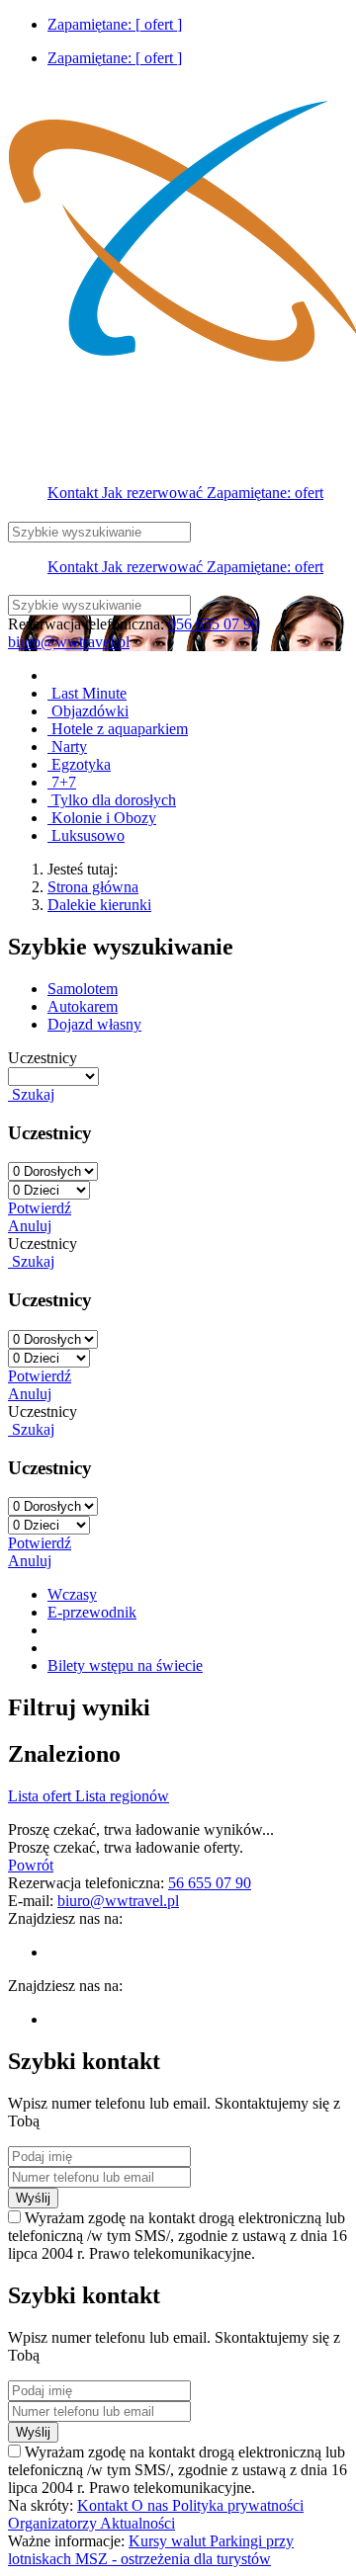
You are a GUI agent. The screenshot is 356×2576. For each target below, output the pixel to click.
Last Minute (87, 693)
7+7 (62, 782)
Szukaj (31, 1094)
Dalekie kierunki (99, 905)
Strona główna (93, 887)
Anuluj (30, 1226)
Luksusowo (86, 835)
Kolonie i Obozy (102, 818)
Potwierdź (40, 1208)
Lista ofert (42, 1796)
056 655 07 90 (214, 624)
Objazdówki (88, 711)
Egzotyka (79, 764)
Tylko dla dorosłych (112, 800)
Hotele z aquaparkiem (118, 729)
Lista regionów (122, 1796)
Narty (67, 747)
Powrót (31, 1865)
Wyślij (33, 2198)
